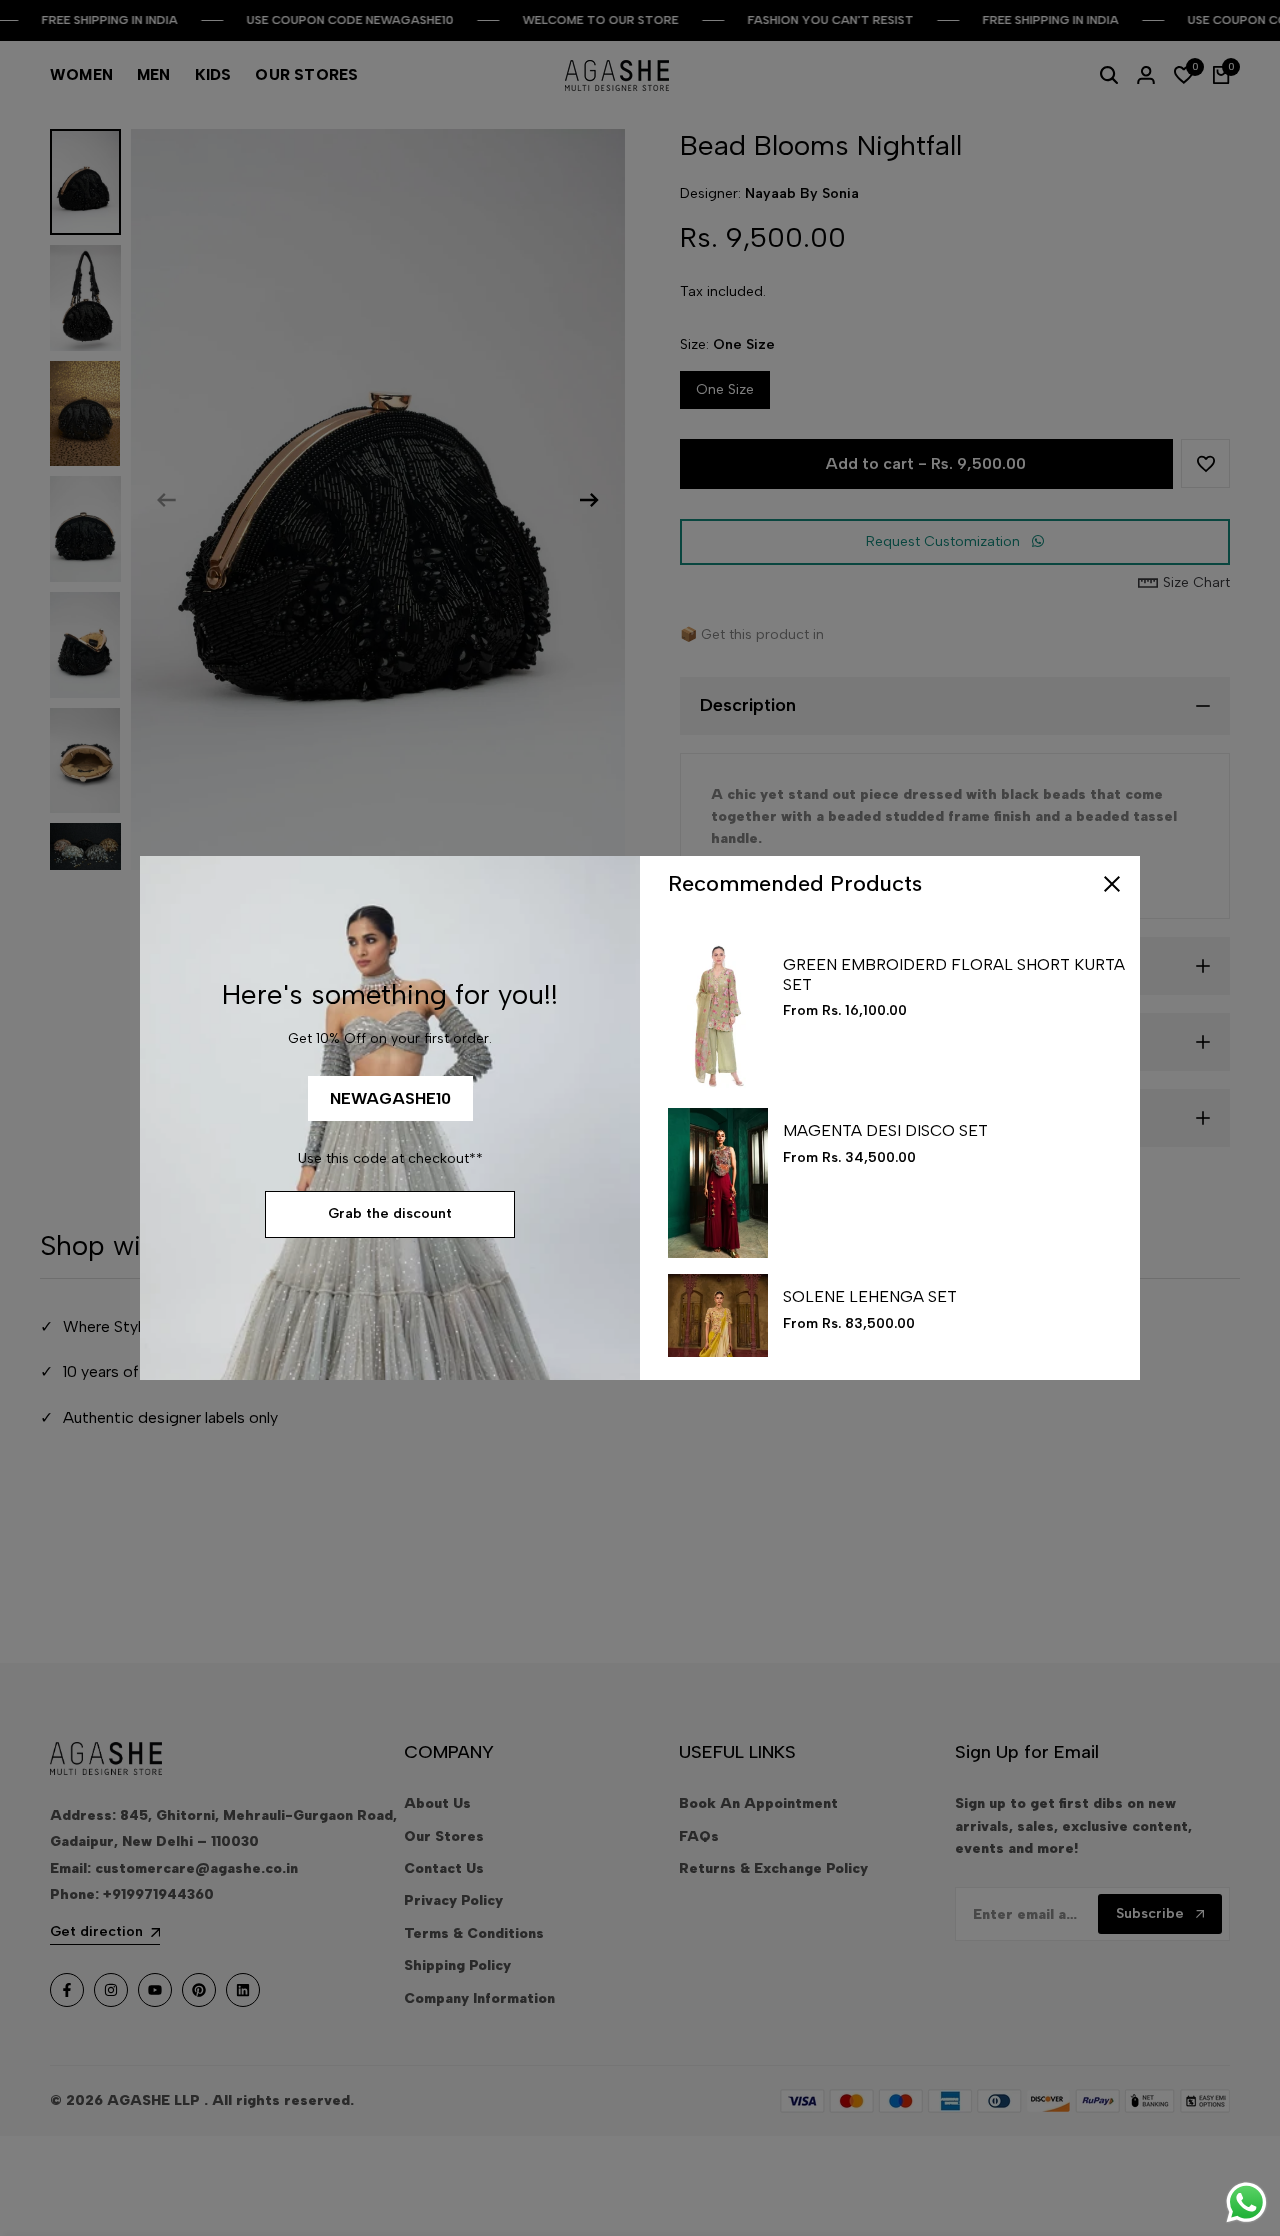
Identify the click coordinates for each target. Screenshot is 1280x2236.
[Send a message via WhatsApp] (1246, 2202)
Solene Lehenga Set (870, 1296)
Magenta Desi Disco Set (885, 1130)
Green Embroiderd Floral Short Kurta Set (954, 974)
